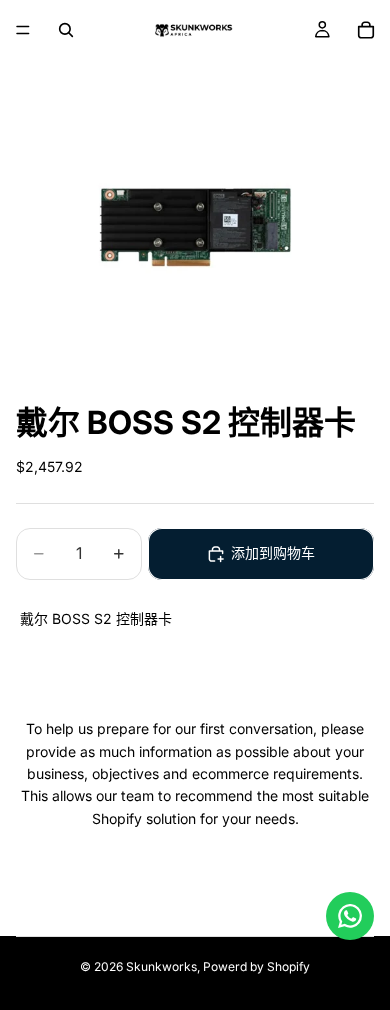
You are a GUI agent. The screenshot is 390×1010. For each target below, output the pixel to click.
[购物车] (366, 30)
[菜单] (23, 30)
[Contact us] (350, 916)
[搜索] (66, 30)
